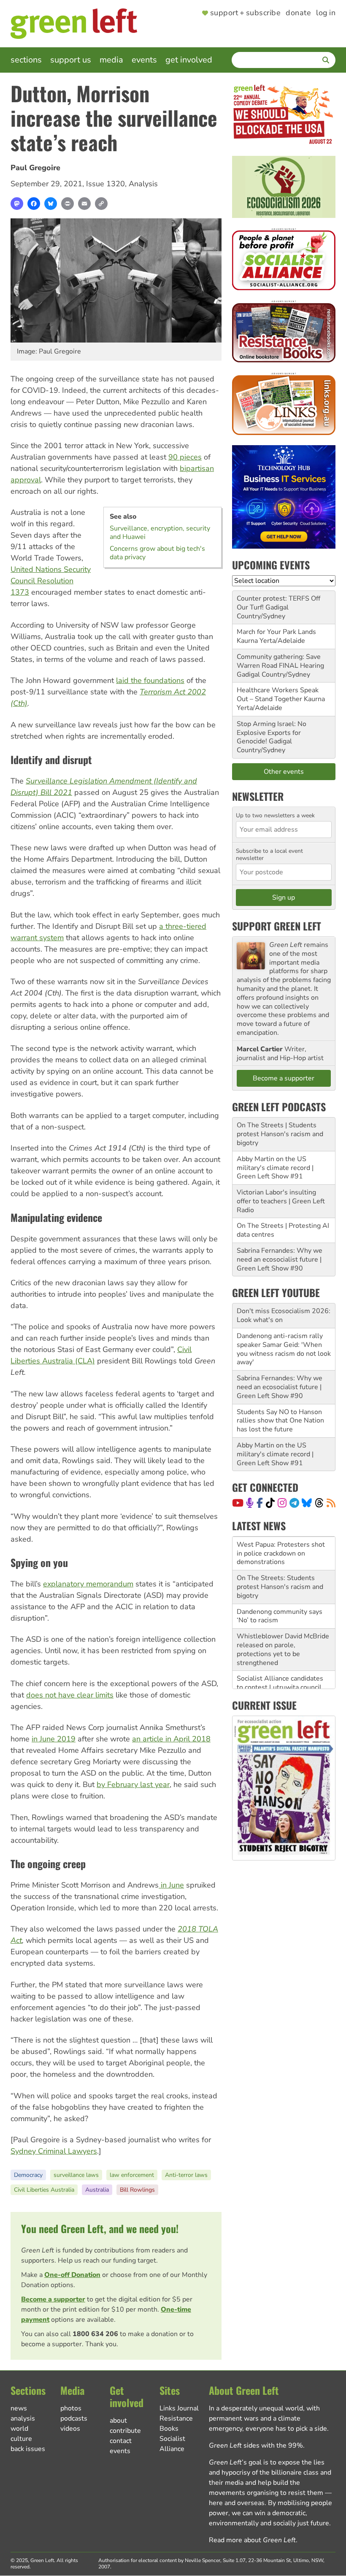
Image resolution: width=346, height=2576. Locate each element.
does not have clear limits (70, 1695)
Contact (121, 2441)
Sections (26, 60)
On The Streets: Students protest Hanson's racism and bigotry (280, 1556)
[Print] (68, 204)
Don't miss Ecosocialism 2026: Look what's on (284, 1315)
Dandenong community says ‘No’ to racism (280, 1586)
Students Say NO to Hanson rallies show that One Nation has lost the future (280, 1421)
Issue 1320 (105, 184)
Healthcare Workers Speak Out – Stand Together (278, 695)
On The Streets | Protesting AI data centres (283, 1230)
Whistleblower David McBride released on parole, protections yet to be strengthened (283, 1619)
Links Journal (179, 2408)
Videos (70, 2429)
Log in (326, 13)
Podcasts (74, 2418)
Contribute (125, 2431)
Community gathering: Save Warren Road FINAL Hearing (280, 661)
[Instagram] (282, 1503)
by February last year (133, 1784)
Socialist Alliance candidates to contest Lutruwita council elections (280, 1657)
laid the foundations (150, 680)
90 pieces (185, 457)
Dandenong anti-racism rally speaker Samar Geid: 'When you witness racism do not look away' (284, 1349)
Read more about (252, 2540)
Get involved (189, 60)
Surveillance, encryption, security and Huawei (160, 533)
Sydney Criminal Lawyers (54, 2151)
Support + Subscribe (245, 13)
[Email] (84, 204)
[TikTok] (270, 1503)
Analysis (143, 184)
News (19, 2408)
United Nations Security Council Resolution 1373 (51, 581)
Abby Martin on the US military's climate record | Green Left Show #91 (275, 1168)
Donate (298, 13)
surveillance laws (76, 2175)
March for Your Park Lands (276, 632)
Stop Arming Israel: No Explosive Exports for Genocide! (272, 733)
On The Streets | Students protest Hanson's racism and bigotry (280, 1134)
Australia (97, 2190)
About (118, 2421)
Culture (21, 2439)
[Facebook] (34, 204)
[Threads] (319, 1503)
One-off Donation (72, 2275)
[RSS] (331, 1503)
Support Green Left (277, 926)
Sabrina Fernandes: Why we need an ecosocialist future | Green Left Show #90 (280, 1259)
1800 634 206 (95, 2334)
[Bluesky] (51, 204)
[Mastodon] (17, 204)
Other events (284, 772)
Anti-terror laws (186, 2175)
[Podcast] (250, 1503)
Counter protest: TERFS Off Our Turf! (278, 603)
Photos (71, 2408)
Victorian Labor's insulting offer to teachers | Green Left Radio (281, 1201)
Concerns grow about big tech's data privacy (157, 553)
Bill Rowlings (137, 2190)
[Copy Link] (101, 204)
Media (111, 60)
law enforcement (132, 2175)
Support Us (71, 60)
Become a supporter (53, 2299)
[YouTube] (238, 1503)
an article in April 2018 (171, 1739)
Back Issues (28, 2449)
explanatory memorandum (88, 1584)
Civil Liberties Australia (44, 2190)
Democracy (28, 2175)
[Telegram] (294, 1503)
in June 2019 (54, 1739)
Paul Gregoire (35, 168)
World (19, 2429)
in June (171, 1885)
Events (144, 60)
